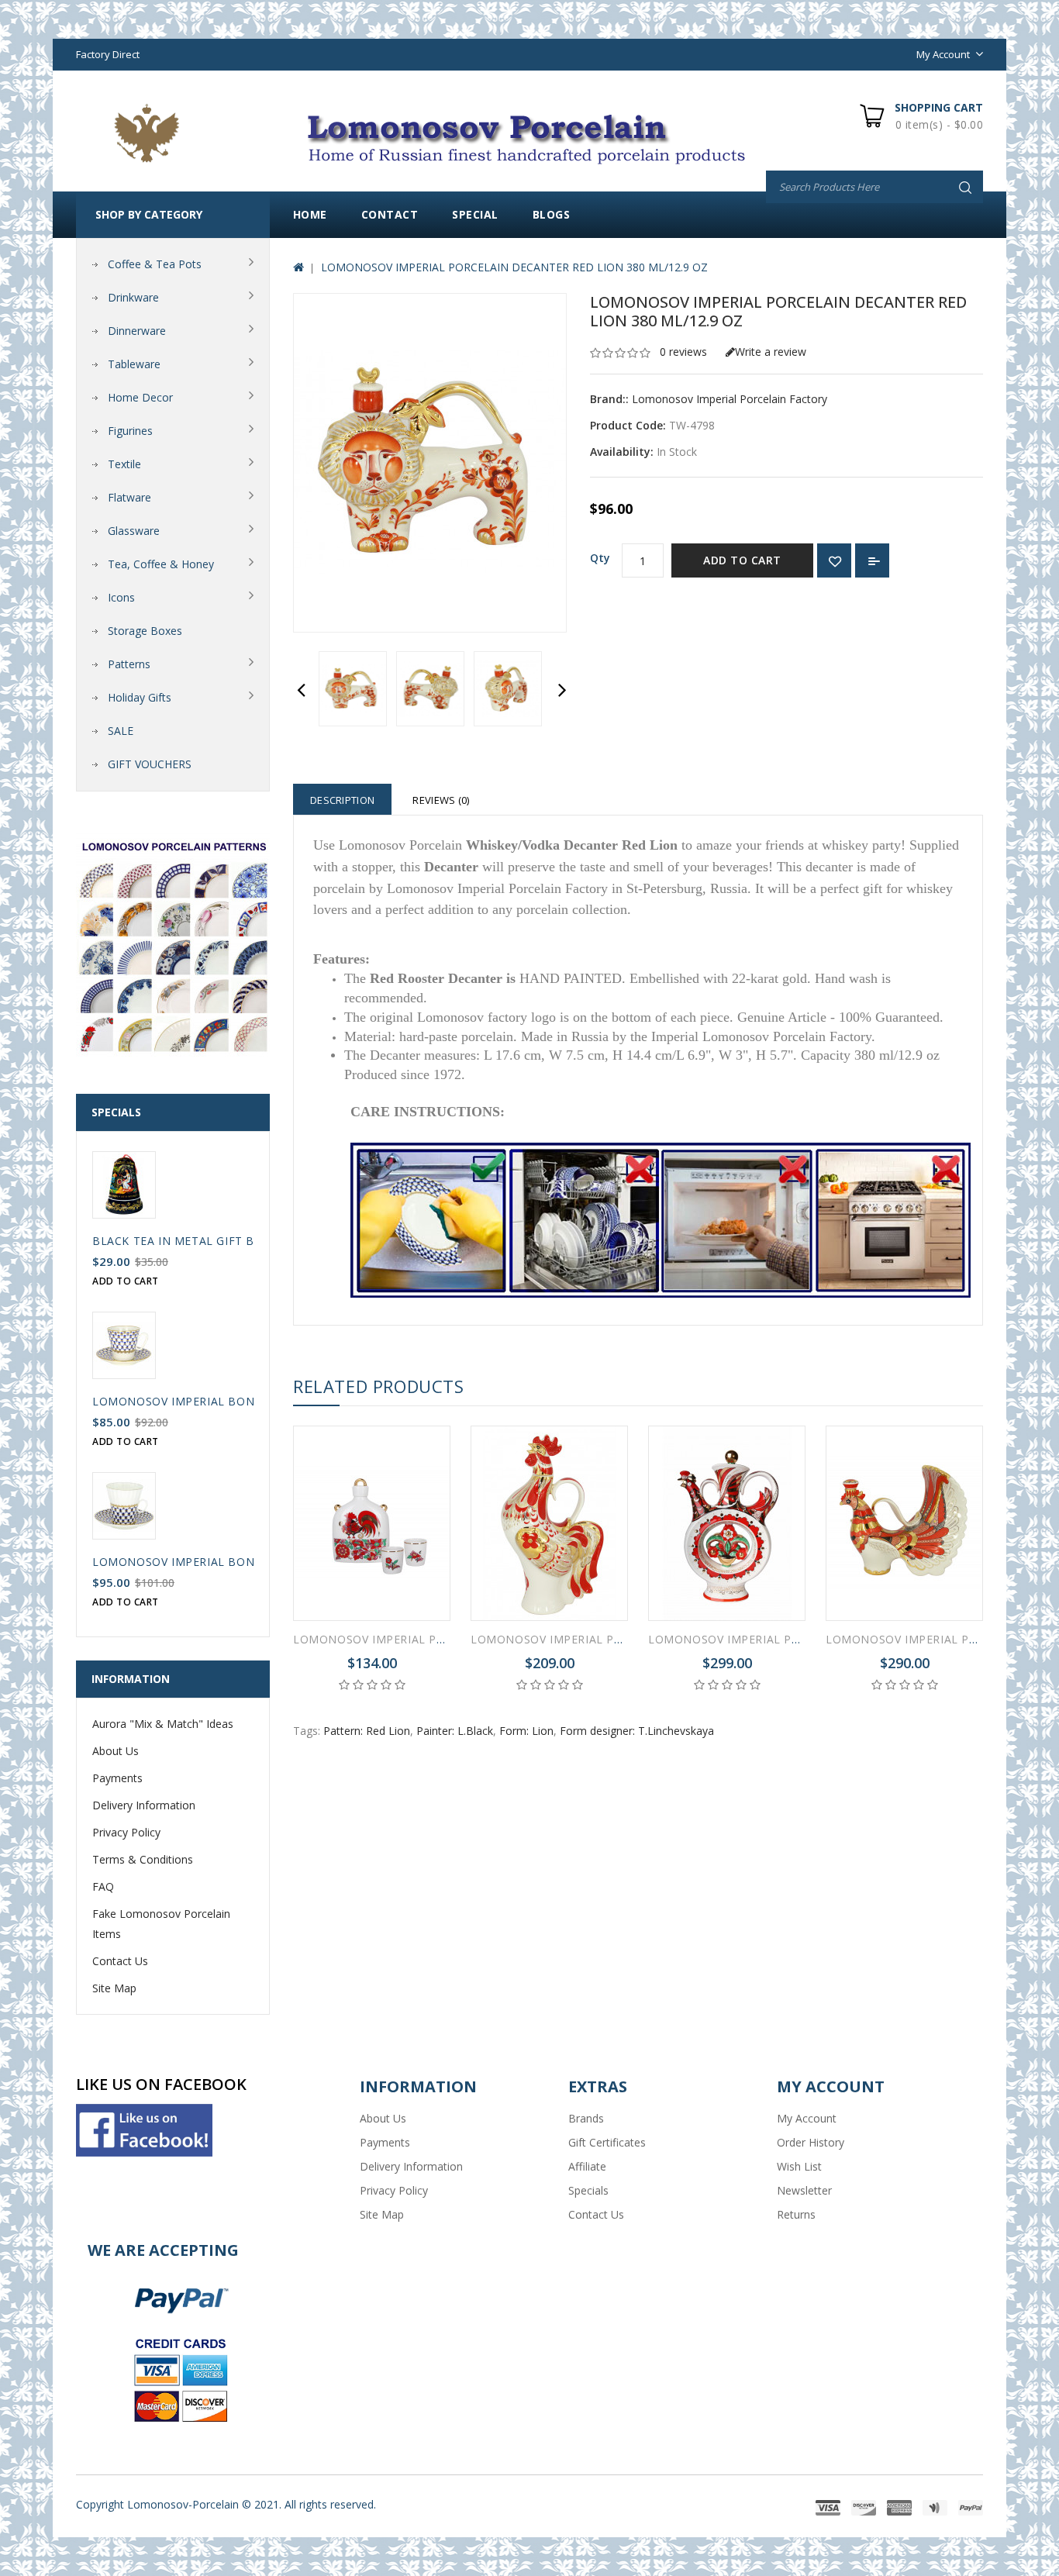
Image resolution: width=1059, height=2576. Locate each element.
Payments (117, 1778)
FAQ (103, 1886)
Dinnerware (137, 331)
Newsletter (804, 2190)
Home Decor (140, 397)
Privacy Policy (126, 1832)
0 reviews (683, 352)
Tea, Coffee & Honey (161, 564)
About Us (116, 1751)
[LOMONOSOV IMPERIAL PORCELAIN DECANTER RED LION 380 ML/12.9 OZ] (353, 689)
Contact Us (120, 1961)
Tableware (134, 364)
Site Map (114, 1988)
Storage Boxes (145, 631)
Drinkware (133, 297)
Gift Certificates (607, 2142)
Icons (121, 597)
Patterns (129, 664)
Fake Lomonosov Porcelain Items (161, 1924)
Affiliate (587, 2166)
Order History (811, 2142)
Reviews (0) (441, 800)
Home (310, 214)
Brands (586, 2118)
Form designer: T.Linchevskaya (637, 1731)
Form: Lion (526, 1731)
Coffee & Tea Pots (155, 264)
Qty (600, 558)
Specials (588, 2190)
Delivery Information (144, 1805)
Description (342, 800)
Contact (390, 214)
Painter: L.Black (455, 1731)
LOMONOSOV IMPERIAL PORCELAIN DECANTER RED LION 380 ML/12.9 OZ (514, 267)
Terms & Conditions (143, 1859)
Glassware (134, 531)
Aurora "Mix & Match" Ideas (163, 1724)
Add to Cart (742, 560)
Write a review (771, 352)
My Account (807, 2118)
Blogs (552, 214)
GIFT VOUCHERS (150, 764)
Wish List (799, 2166)
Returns (796, 2214)
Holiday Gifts (140, 697)
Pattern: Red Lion (367, 1731)
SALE (121, 731)
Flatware (129, 497)
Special (475, 214)
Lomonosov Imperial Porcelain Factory (730, 399)
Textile (124, 464)
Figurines (130, 431)
